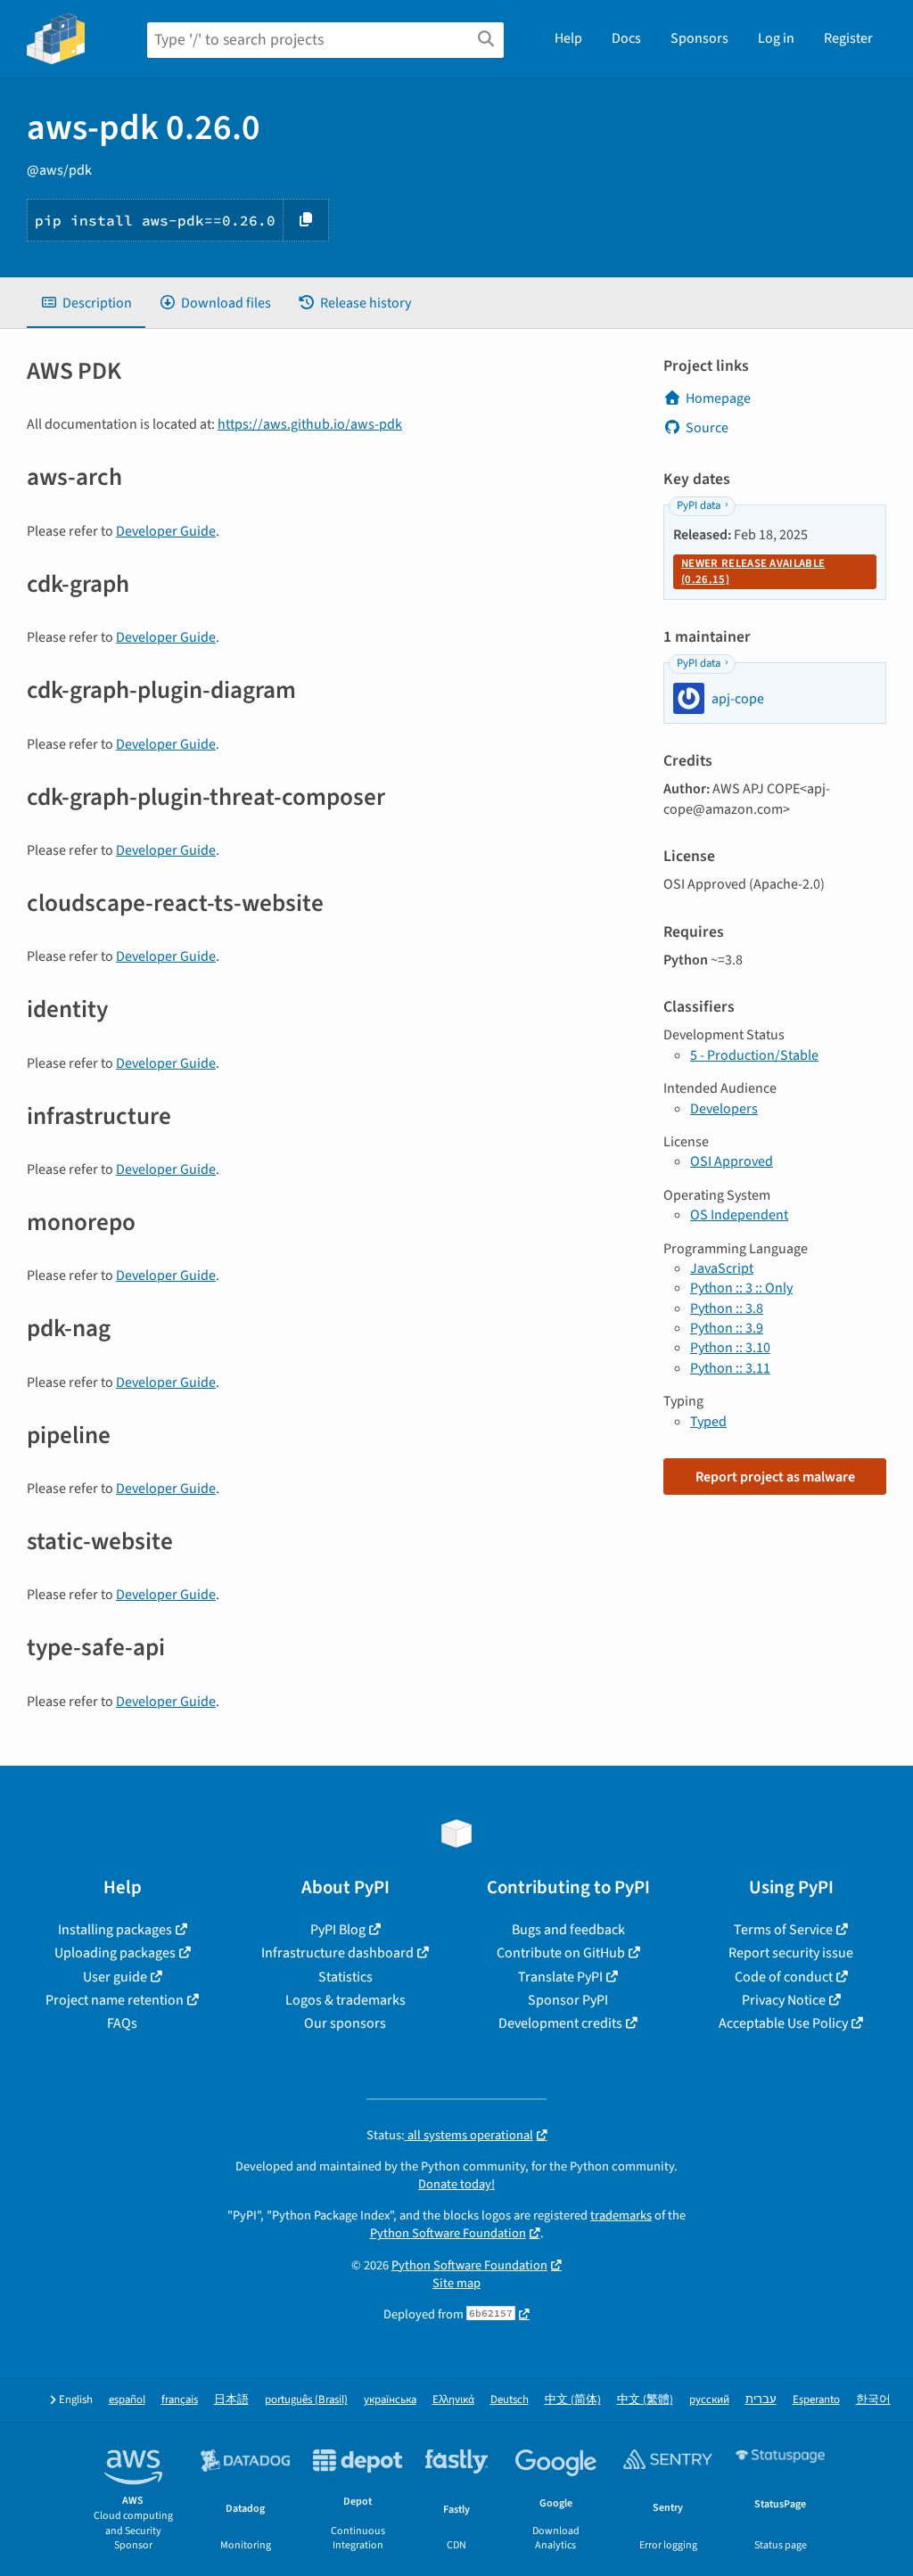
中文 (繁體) (645, 2400)
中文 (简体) (573, 2400)
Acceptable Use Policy (783, 2023)
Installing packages (115, 1930)
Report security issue (791, 1953)
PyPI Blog (338, 1930)
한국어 (873, 2400)
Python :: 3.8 (727, 1309)
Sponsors (699, 38)
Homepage (718, 398)
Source (707, 428)
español (127, 2400)
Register (848, 38)
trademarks (621, 2215)
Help (568, 38)
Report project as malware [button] (775, 1477)
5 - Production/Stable (754, 1055)
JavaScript (722, 1268)
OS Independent (739, 1215)
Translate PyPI (560, 1977)
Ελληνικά (453, 2400)
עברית (761, 2400)
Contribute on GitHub (561, 1953)
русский (709, 2400)
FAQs (122, 2023)
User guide (115, 1977)
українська (390, 2400)
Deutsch (510, 2400)
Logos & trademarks (345, 2000)
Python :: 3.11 (730, 1368)
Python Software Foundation (448, 2233)
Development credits (560, 2023)
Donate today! (456, 2184)
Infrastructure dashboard (337, 1953)
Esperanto (816, 2400)
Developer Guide (166, 531)
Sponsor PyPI (568, 2000)
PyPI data (699, 505)
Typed (708, 1422)
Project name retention (115, 2000)
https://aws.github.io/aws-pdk (310, 424)
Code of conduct (784, 1977)
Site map (456, 2283)
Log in (776, 38)
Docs (626, 38)
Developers (724, 1109)
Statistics (345, 1977)
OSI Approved (732, 1161)
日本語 (231, 2400)
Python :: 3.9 (727, 1328)
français (180, 2400)
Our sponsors (345, 2023)
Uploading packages (115, 1953)
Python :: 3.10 (730, 1348)
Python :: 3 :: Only (741, 1288)
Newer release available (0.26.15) (753, 571)
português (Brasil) (306, 2400)
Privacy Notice (784, 2000)
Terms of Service (783, 1930)
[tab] (86, 303)
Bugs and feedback (568, 1930)
